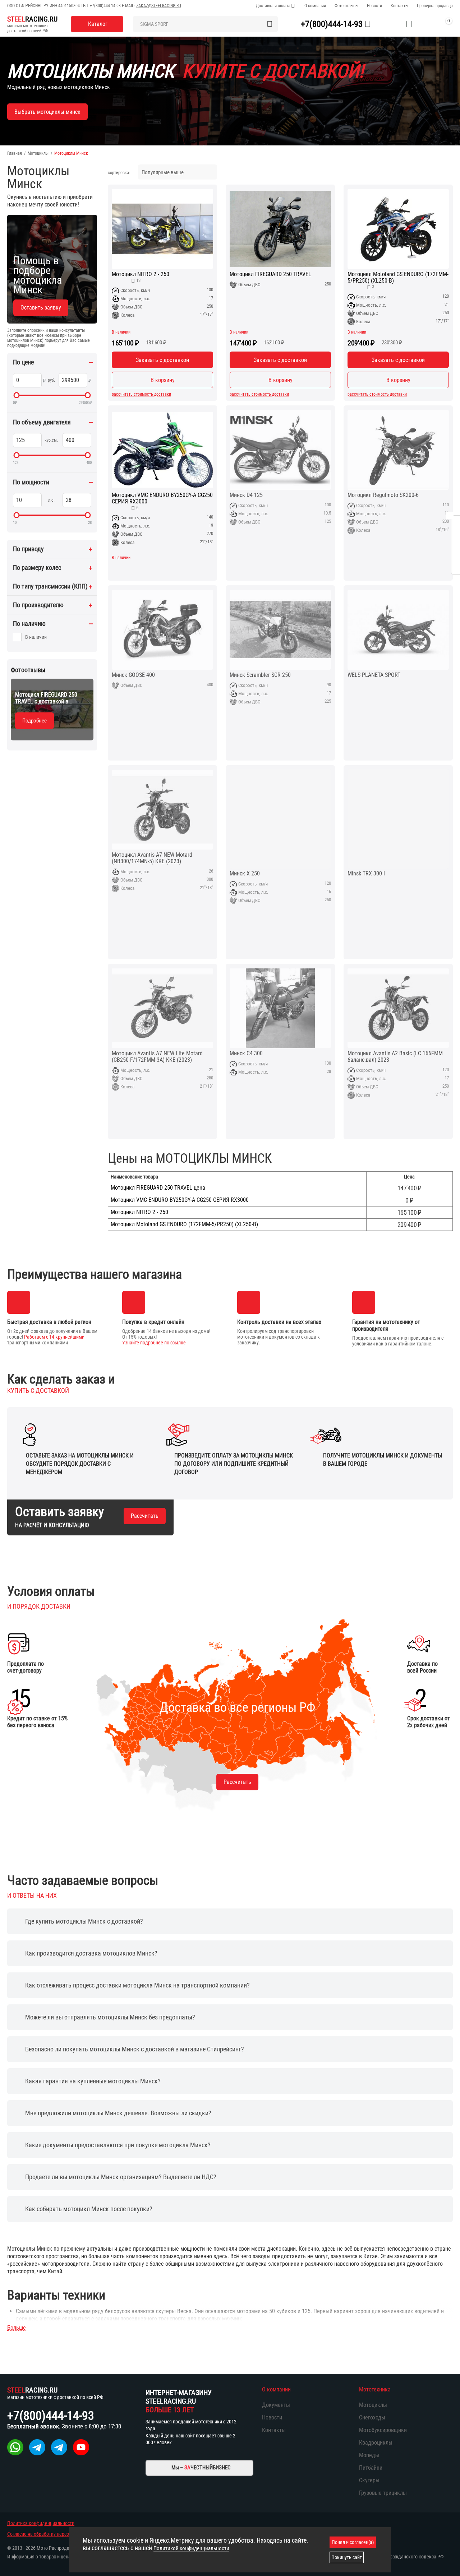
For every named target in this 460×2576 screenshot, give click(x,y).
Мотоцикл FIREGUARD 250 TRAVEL (270, 274)
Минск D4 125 (246, 495)
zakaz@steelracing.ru (159, 6)
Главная (15, 153)
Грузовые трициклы (383, 2493)
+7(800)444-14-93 (105, 6)
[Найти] (270, 24)
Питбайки (371, 2468)
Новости (374, 6)
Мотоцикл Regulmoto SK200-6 (383, 495)
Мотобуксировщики (383, 2430)
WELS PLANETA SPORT (374, 675)
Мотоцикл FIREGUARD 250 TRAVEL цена (158, 1188)
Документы (276, 2405)
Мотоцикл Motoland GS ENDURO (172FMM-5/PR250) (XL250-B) (398, 278)
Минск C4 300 (246, 1054)
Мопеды (369, 2455)
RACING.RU (32, 19)
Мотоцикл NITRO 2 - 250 (141, 274)
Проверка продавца (435, 6)
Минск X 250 (245, 874)
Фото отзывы (346, 6)
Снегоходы (372, 2417)
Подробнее (34, 721)
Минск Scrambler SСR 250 (260, 675)
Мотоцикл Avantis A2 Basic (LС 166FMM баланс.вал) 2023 (395, 1057)
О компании (315, 6)
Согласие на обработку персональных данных (56, 2534)
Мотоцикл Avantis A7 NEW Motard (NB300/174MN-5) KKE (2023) (152, 858)
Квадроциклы (376, 2443)
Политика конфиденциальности (41, 2523)
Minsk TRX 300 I (366, 874)
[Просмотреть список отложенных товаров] (409, 24)
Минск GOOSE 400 (133, 675)
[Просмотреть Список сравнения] (391, 24)
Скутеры (369, 2480)
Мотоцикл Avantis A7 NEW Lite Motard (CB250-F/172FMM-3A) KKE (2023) (157, 1057)
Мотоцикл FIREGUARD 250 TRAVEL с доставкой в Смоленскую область (46, 698)
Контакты (399, 6)
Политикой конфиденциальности (191, 2548)
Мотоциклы (38, 153)
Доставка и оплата (273, 6)
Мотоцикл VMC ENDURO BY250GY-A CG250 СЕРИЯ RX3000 (162, 498)
